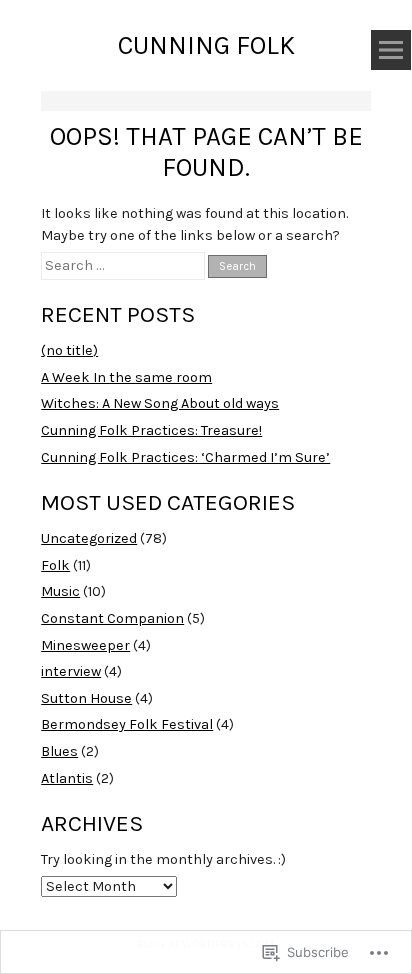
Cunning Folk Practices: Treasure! (151, 430)
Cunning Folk (206, 45)
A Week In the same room (126, 377)
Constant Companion (112, 618)
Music (60, 591)
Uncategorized (89, 538)
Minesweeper (85, 645)
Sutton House (86, 698)
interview (71, 671)
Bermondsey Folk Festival (127, 724)
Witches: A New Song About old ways (160, 403)
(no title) (69, 350)
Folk (55, 565)
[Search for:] (124, 265)
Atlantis (67, 778)
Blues (59, 751)
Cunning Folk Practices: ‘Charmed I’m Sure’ (185, 457)
